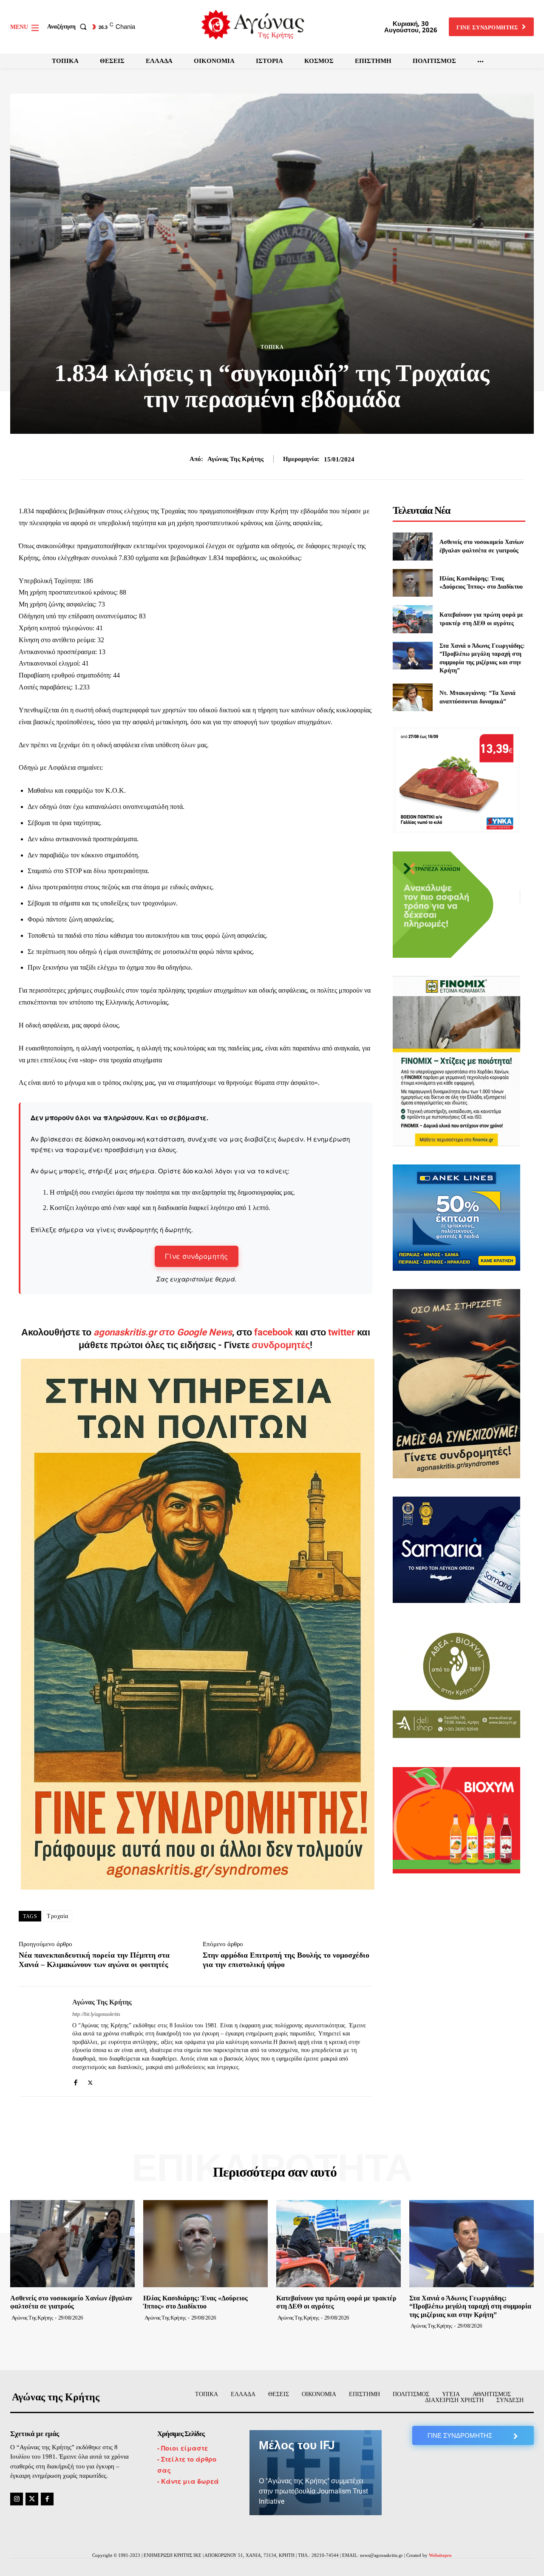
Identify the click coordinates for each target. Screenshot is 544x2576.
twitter (341, 1332)
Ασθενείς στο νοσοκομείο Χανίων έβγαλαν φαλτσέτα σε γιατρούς (71, 2302)
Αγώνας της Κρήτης (235, 459)
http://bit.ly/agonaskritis (96, 2014)
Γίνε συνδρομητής (197, 1256)
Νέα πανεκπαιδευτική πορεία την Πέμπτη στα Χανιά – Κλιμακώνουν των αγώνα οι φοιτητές (94, 1960)
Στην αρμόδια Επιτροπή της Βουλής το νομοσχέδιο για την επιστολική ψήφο (286, 1960)
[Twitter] (90, 2080)
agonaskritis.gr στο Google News (163, 1332)
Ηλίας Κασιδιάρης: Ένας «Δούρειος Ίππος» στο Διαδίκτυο (195, 2302)
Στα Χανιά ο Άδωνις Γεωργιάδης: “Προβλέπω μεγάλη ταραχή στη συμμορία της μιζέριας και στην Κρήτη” (470, 2306)
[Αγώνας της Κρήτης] (39, 2041)
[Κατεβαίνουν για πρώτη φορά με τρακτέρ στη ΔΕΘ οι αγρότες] (412, 619)
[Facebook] (75, 2080)
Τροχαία (58, 1916)
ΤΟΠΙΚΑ (272, 347)
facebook (275, 1332)
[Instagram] (17, 2499)
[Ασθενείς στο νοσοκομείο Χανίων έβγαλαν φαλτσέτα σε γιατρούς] (412, 546)
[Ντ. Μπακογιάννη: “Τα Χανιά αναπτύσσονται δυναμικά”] (412, 697)
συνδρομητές (281, 1345)
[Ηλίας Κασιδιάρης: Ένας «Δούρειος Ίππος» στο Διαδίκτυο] (412, 583)
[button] (69, 27)
